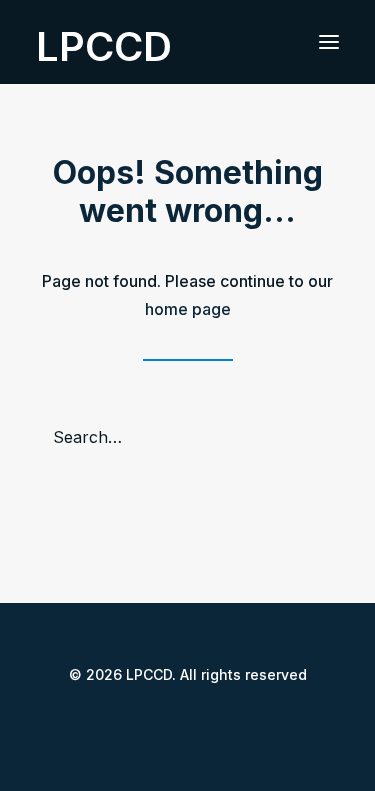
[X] (172, 719)
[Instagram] (204, 719)
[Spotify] (236, 719)
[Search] (187, 437)
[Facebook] (140, 719)
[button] (329, 42)
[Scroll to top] (336, 750)
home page (188, 309)
